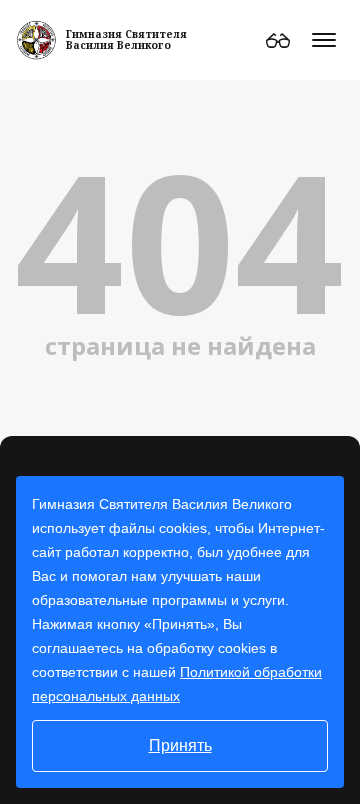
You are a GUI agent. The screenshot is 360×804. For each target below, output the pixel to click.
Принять (180, 745)
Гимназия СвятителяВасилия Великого (126, 39)
